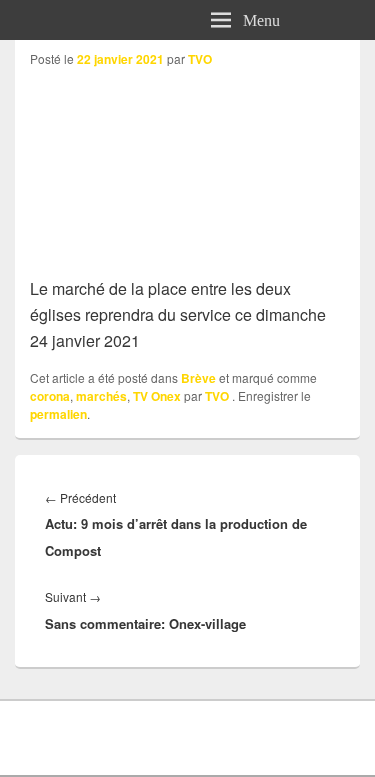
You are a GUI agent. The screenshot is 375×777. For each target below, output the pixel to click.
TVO (200, 59)
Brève (198, 378)
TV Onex (157, 396)
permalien (58, 414)
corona (50, 396)
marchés (101, 396)
